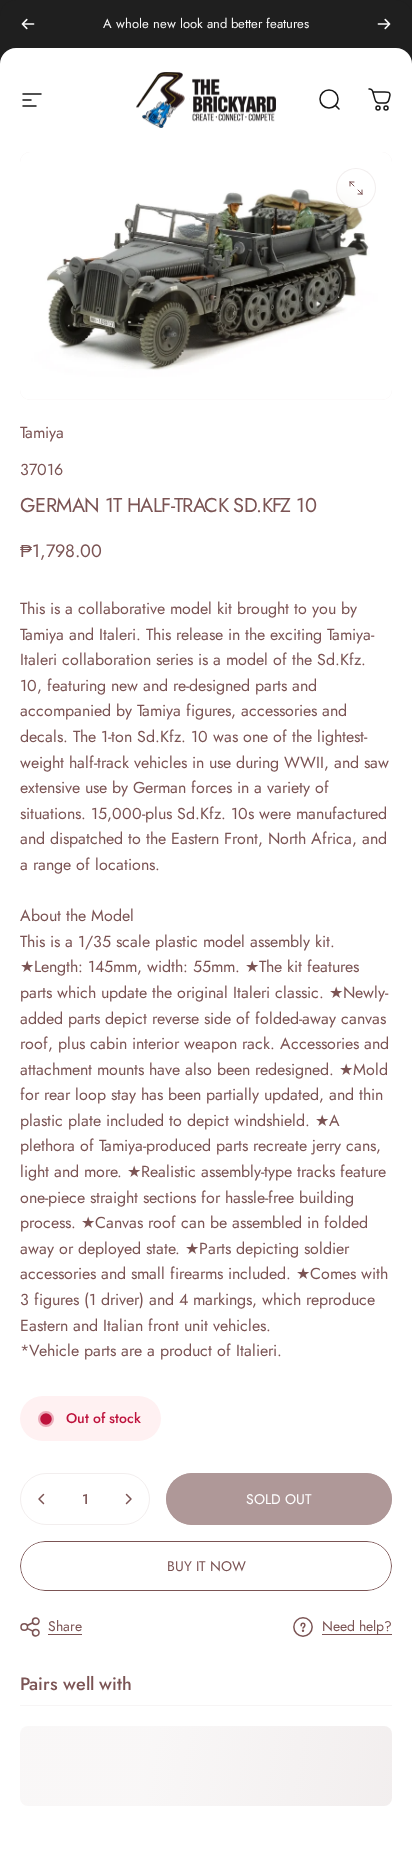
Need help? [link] (357, 1627)
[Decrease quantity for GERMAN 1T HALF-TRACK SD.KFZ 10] (42, 1499)
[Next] (384, 24)
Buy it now (206, 1566)
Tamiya (42, 432)
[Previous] (28, 24)
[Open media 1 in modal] (356, 188)
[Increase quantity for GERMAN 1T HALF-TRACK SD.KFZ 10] (128, 1499)
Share (65, 1626)
